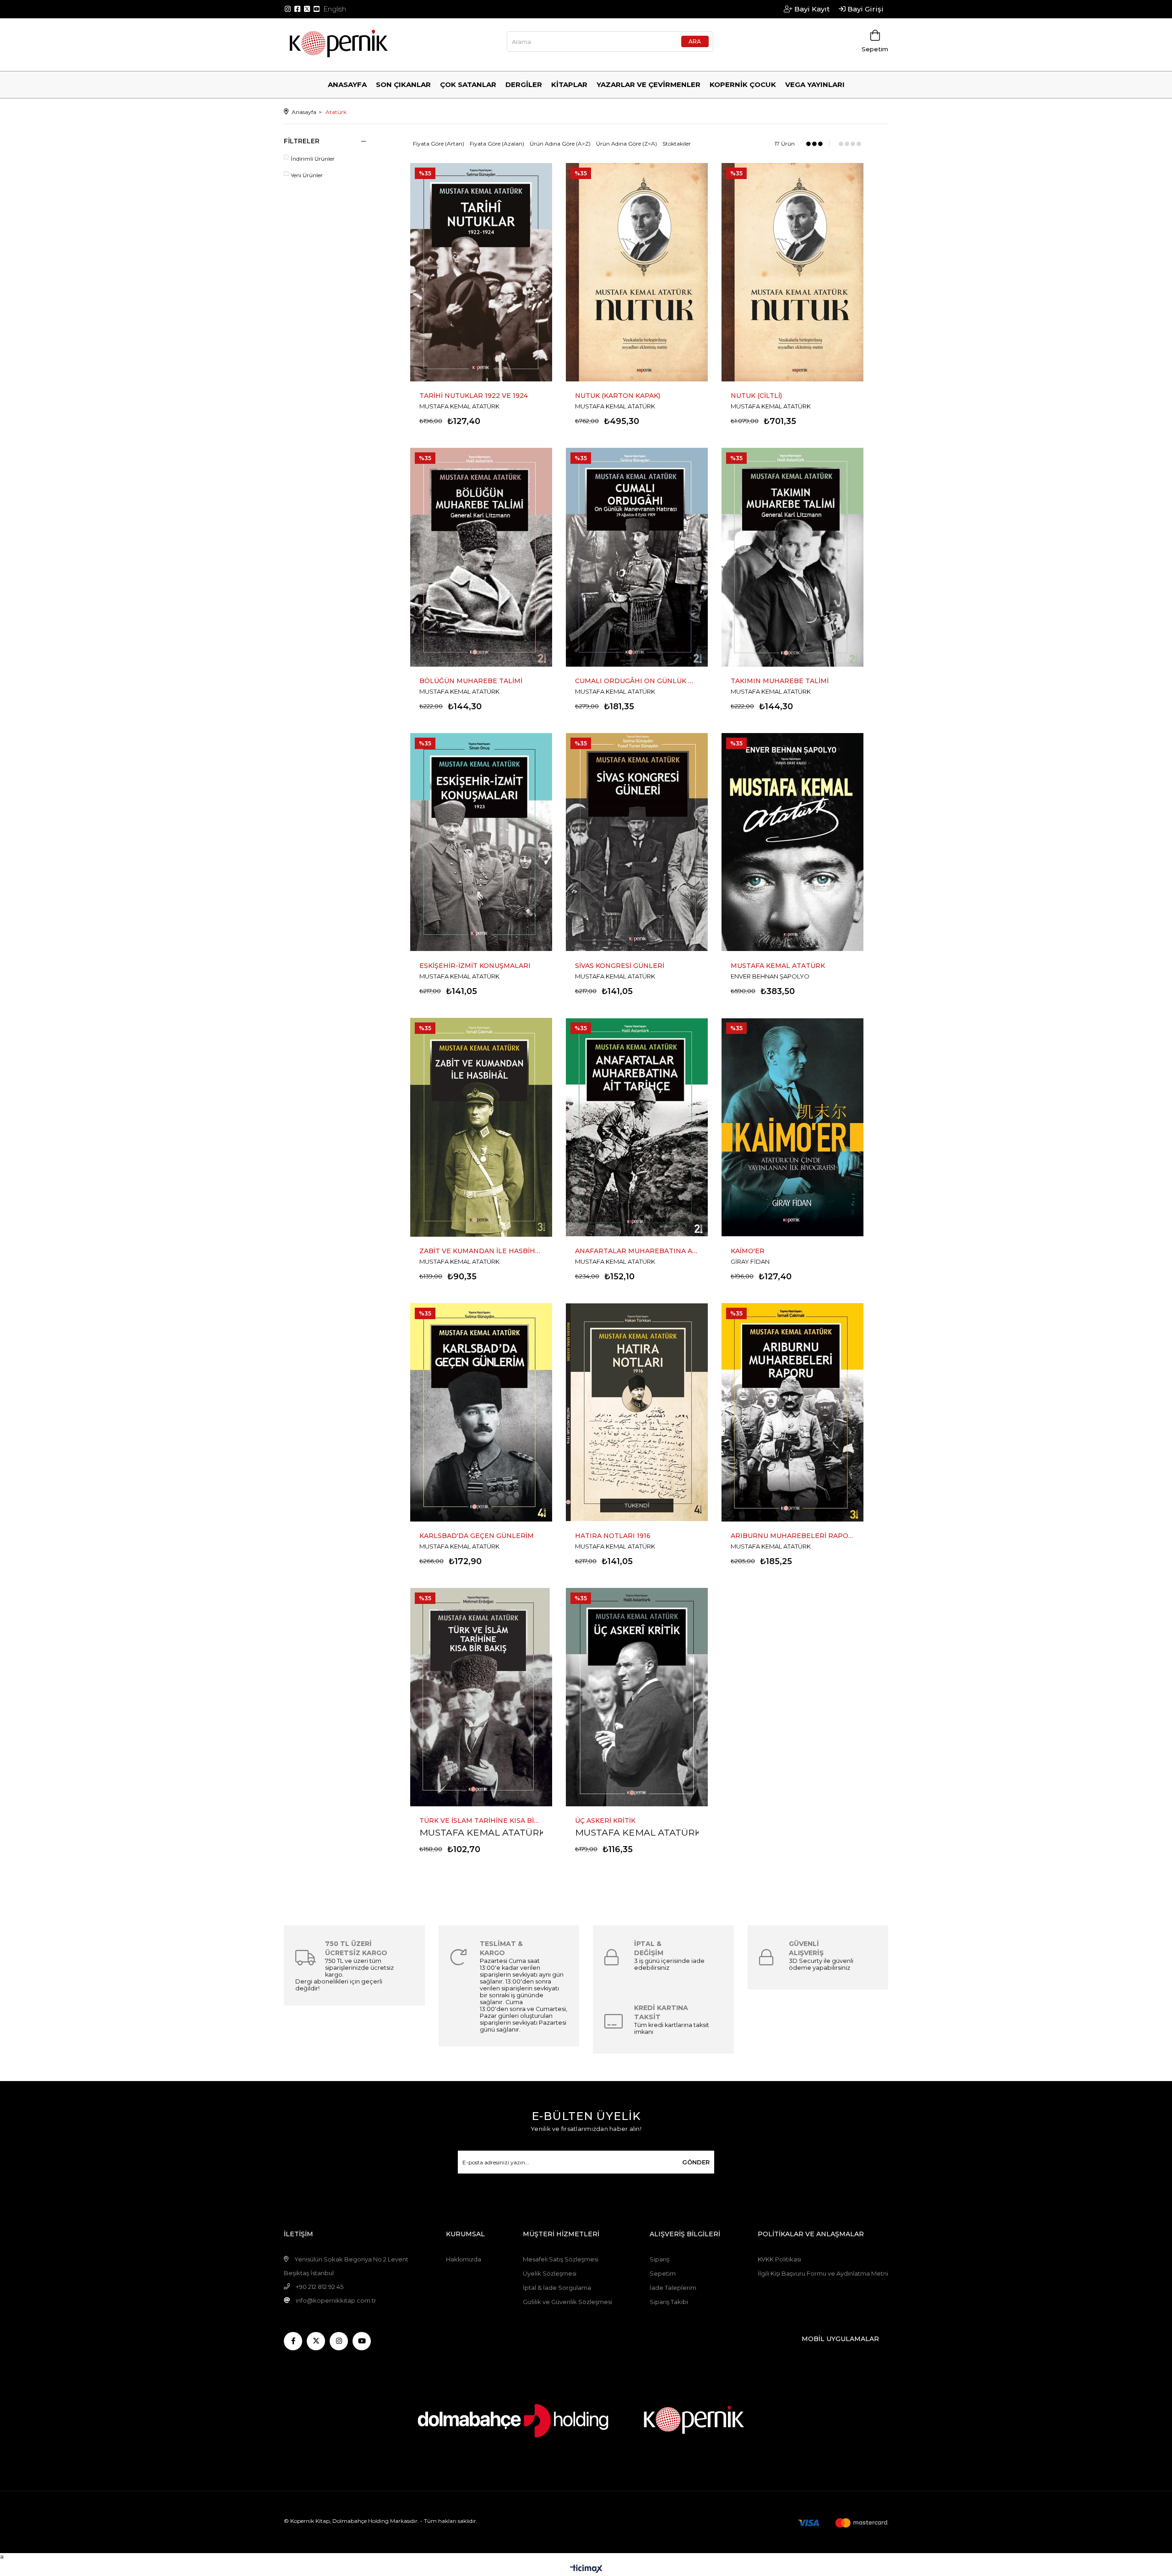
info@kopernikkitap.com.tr (336, 2300)
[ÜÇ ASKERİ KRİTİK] (637, 1697)
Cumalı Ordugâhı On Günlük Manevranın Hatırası (637, 681)
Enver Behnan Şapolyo (770, 976)
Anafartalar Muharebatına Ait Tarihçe (637, 1251)
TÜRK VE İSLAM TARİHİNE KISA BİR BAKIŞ (481, 1821)
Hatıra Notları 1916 (613, 1536)
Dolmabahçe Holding (361, 2521)
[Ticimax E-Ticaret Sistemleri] (586, 2569)
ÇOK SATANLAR (468, 84)
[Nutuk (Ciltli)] (792, 272)
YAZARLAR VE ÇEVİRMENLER (648, 84)
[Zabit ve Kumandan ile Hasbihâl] (481, 1127)
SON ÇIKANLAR (403, 84)
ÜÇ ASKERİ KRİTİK (605, 1821)
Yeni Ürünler (307, 175)
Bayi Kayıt (811, 9)
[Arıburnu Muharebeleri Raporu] (792, 1412)
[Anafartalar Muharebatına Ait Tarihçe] (637, 1127)
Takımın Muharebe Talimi (780, 681)
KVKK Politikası (779, 2259)
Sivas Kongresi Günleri (620, 966)
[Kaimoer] (792, 1127)
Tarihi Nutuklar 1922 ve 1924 (474, 396)
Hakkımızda (464, 2259)
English (335, 9)
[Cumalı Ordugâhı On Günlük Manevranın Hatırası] (637, 557)
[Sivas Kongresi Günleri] (637, 842)
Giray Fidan (750, 1261)
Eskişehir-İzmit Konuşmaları (475, 966)
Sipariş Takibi (669, 2302)
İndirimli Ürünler (313, 159)
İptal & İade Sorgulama (557, 2288)
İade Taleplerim (673, 2288)
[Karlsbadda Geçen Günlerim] (481, 1412)
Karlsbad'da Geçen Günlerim (477, 1536)
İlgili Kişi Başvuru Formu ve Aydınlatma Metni (823, 2273)
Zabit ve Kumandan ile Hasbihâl (481, 1251)
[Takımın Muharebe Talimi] (792, 557)
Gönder (696, 2162)
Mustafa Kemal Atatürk (459, 406)
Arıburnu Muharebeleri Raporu (792, 1536)
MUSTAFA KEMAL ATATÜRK (482, 1832)
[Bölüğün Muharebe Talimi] (481, 557)
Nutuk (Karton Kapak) (618, 396)
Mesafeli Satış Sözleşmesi (561, 2259)
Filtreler (302, 141)
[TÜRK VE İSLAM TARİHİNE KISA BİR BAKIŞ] (481, 1697)
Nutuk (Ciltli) (756, 396)
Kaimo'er (748, 1251)
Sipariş (659, 2259)
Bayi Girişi (865, 9)
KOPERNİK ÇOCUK (743, 84)
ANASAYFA (347, 84)
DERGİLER (524, 84)
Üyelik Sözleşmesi (550, 2273)
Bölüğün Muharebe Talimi (471, 681)
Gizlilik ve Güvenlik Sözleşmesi (567, 2302)
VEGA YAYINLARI (815, 84)
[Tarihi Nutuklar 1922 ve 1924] (481, 272)
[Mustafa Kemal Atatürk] (792, 842)
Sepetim (663, 2273)
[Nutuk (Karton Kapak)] (637, 272)
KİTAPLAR (569, 84)
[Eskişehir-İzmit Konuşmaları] (481, 842)
